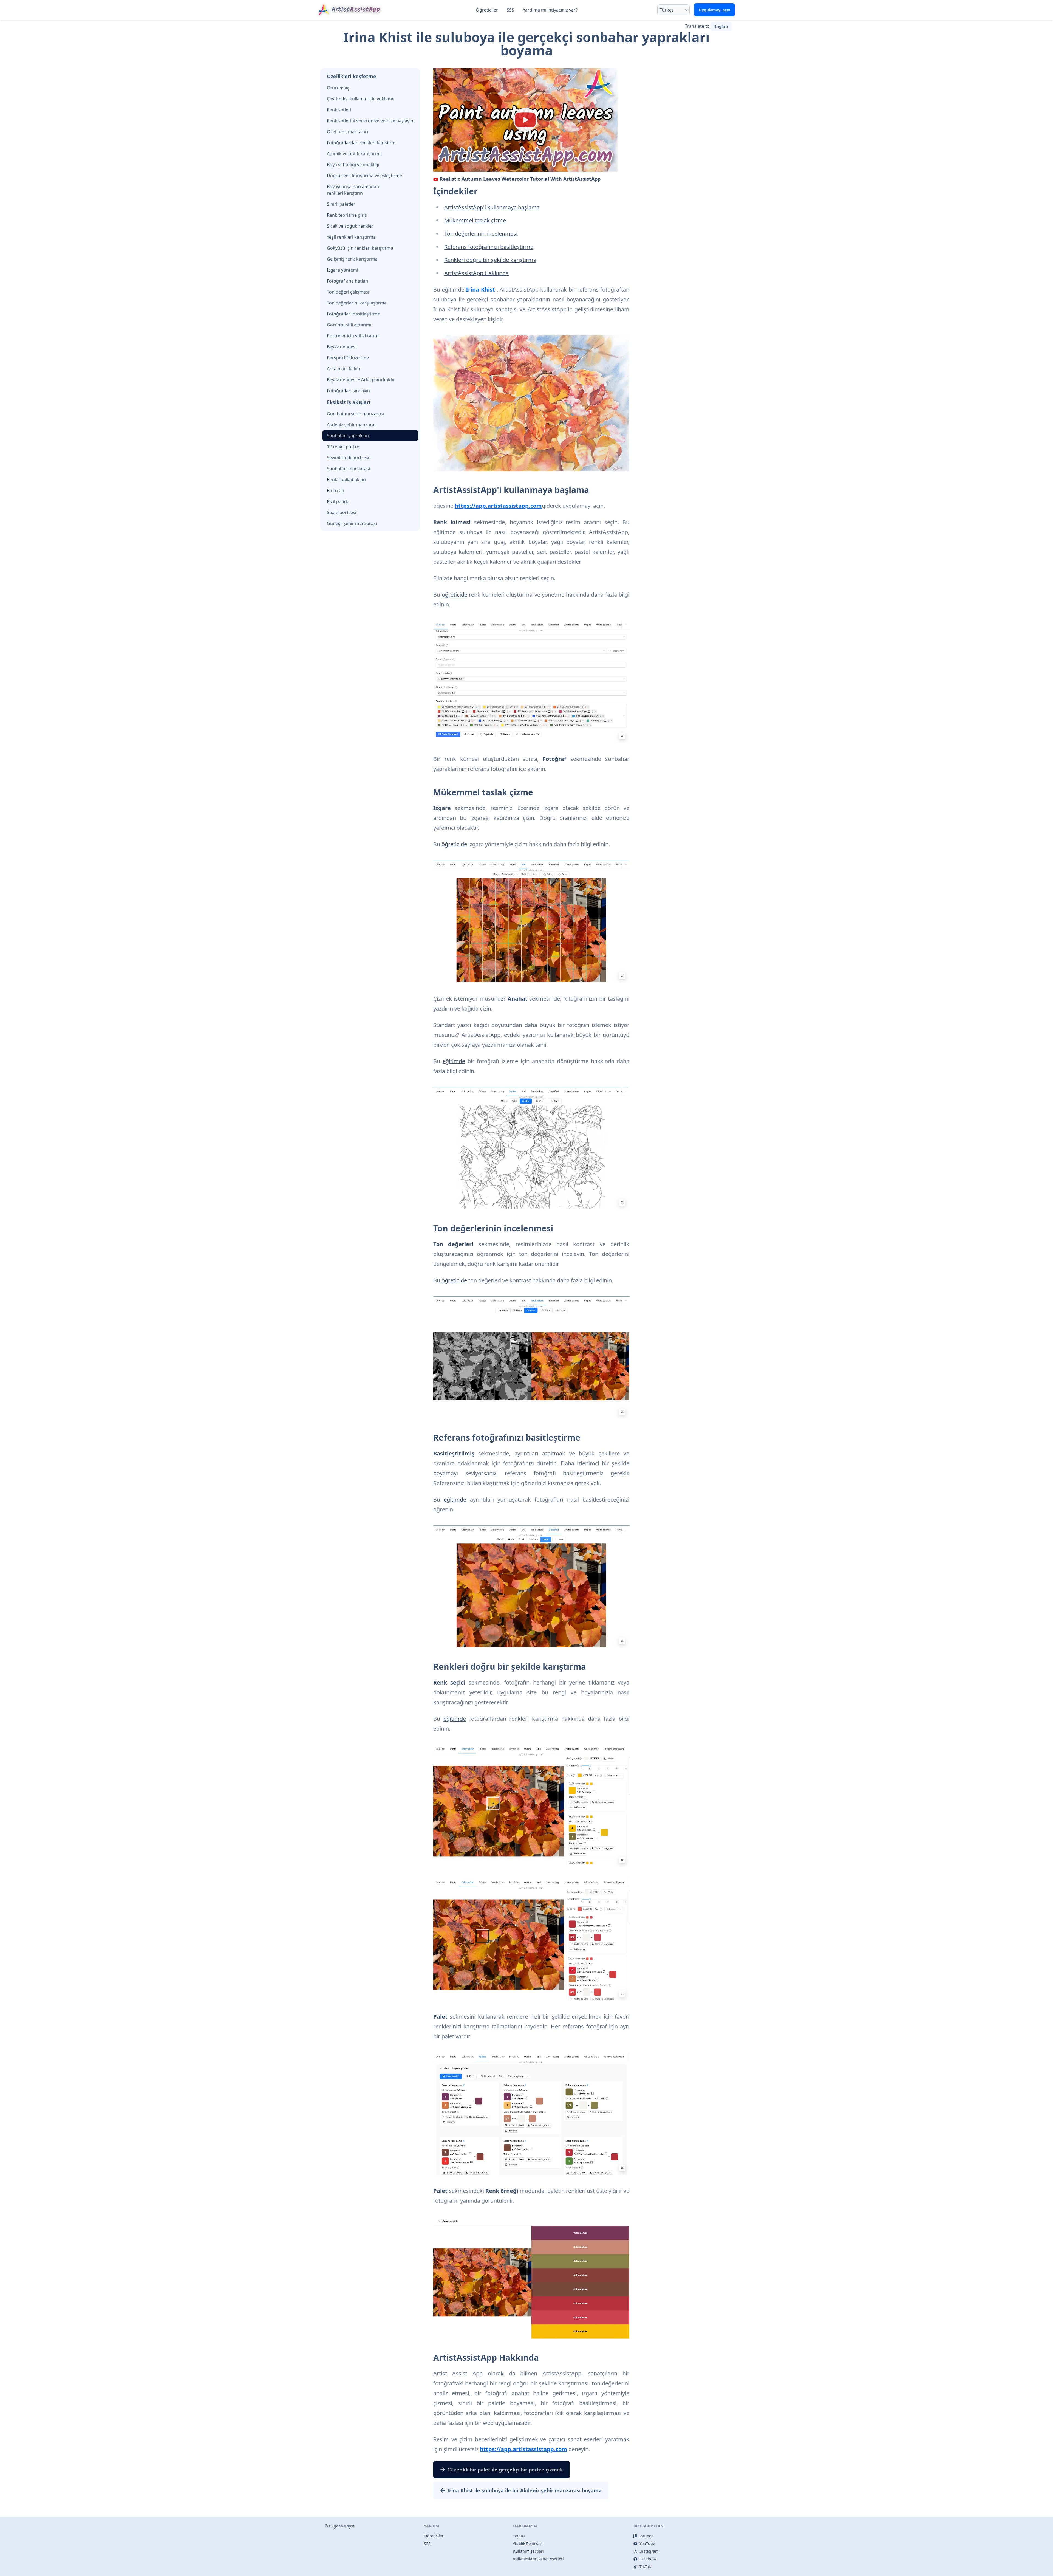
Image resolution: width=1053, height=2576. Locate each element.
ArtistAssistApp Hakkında (476, 273)
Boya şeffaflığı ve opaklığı (353, 165)
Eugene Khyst (342, 2526)
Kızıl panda (338, 501)
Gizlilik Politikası (528, 2543)
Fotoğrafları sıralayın (348, 391)
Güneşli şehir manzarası (352, 523)
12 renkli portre (343, 447)
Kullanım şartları (528, 2551)
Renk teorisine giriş (347, 215)
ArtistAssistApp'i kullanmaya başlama (492, 207)
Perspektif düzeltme (348, 358)
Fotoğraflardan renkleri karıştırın (361, 143)
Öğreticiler (487, 10)
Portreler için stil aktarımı (353, 336)
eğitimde (454, 1061)
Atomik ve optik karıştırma (354, 154)
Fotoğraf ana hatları (348, 281)
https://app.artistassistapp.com (498, 506)
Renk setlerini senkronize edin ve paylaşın (370, 121)
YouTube (647, 2543)
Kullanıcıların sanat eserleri (538, 2559)
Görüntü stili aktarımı (349, 325)
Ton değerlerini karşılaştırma (357, 303)
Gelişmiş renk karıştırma (352, 259)
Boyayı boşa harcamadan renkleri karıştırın (353, 190)
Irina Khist (480, 290)
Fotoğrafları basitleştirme (353, 314)
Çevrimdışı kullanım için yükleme (361, 99)
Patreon (647, 2536)
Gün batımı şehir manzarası (356, 414)
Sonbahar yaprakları (348, 436)
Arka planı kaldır (344, 369)
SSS (510, 10)
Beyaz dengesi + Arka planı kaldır (361, 380)
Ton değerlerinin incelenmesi (481, 234)
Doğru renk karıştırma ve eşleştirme (364, 176)
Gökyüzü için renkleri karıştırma (360, 248)
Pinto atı (336, 490)
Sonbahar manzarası (348, 469)
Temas (519, 2536)
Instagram (649, 2551)
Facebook (648, 2559)
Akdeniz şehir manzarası (352, 425)
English (721, 26)
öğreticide (455, 595)
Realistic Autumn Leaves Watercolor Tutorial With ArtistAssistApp (520, 179)
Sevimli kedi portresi (348, 458)
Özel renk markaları (347, 132)
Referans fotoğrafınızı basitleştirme (489, 247)
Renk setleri (339, 110)
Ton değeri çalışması (348, 292)
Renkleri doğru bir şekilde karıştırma (490, 260)
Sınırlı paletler (341, 204)
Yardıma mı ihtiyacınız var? (550, 10)
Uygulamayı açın (714, 10)
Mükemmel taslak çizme (475, 220)
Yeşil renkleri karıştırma (351, 237)
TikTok (645, 2567)
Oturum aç (338, 88)
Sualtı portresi (342, 512)
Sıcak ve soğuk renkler (350, 226)
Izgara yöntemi (342, 270)
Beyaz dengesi (342, 347)
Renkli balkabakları (346, 479)
